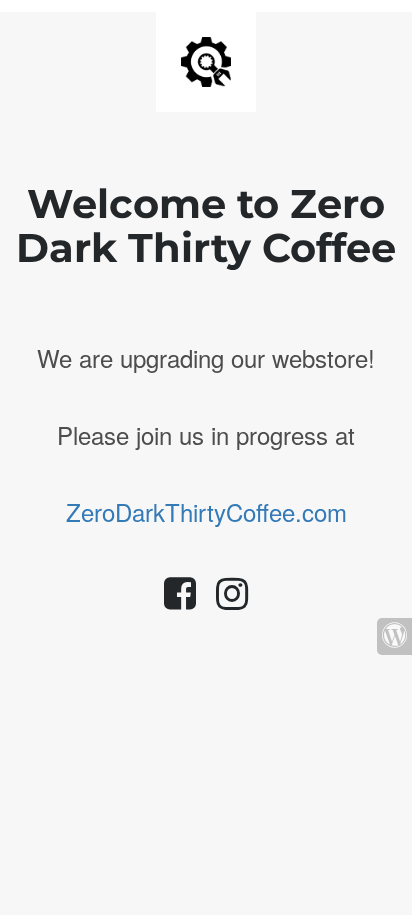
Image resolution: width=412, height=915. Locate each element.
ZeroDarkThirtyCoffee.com (206, 511)
